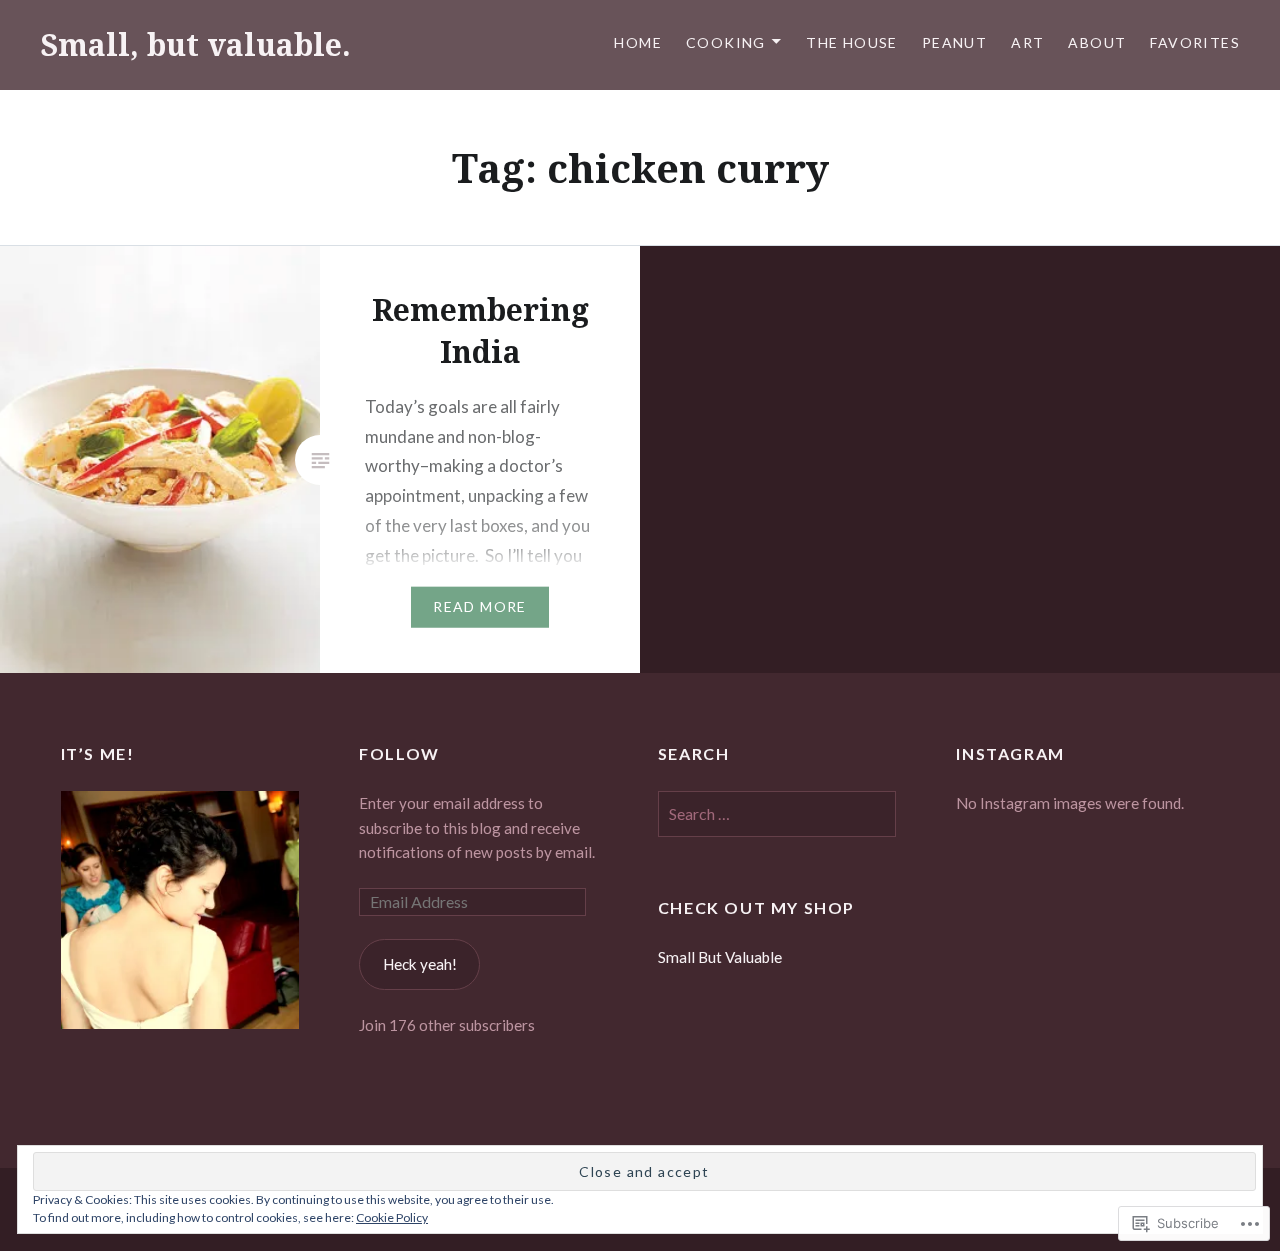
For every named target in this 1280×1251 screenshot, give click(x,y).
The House (852, 42)
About (1097, 42)
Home (638, 42)
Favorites (1195, 42)
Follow (399, 753)
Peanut (954, 42)
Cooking (726, 42)
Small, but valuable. (195, 44)
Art (1027, 42)
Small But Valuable (720, 957)
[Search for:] (777, 814)
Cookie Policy (392, 1217)
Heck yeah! (420, 964)
